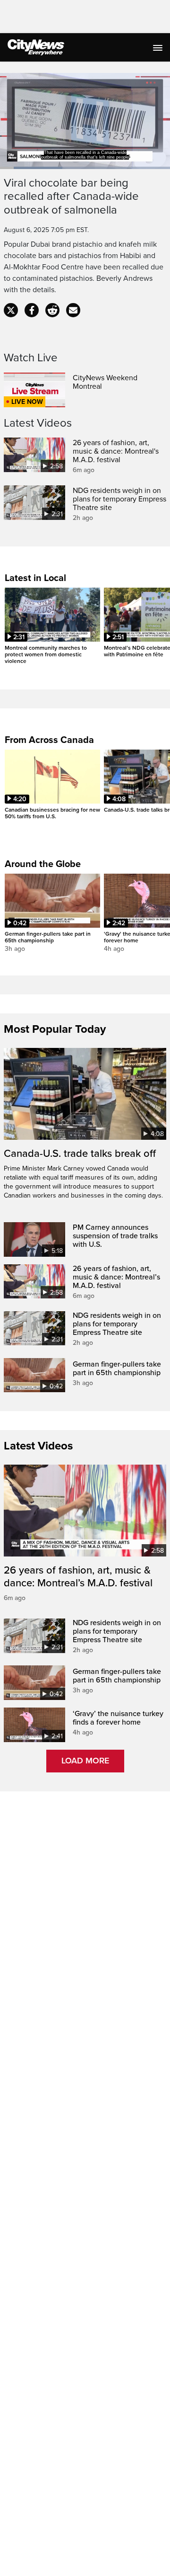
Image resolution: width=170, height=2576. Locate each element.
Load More (85, 1761)
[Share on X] (11, 310)
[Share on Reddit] (52, 310)
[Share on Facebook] (32, 310)
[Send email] (73, 310)
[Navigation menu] (159, 47)
